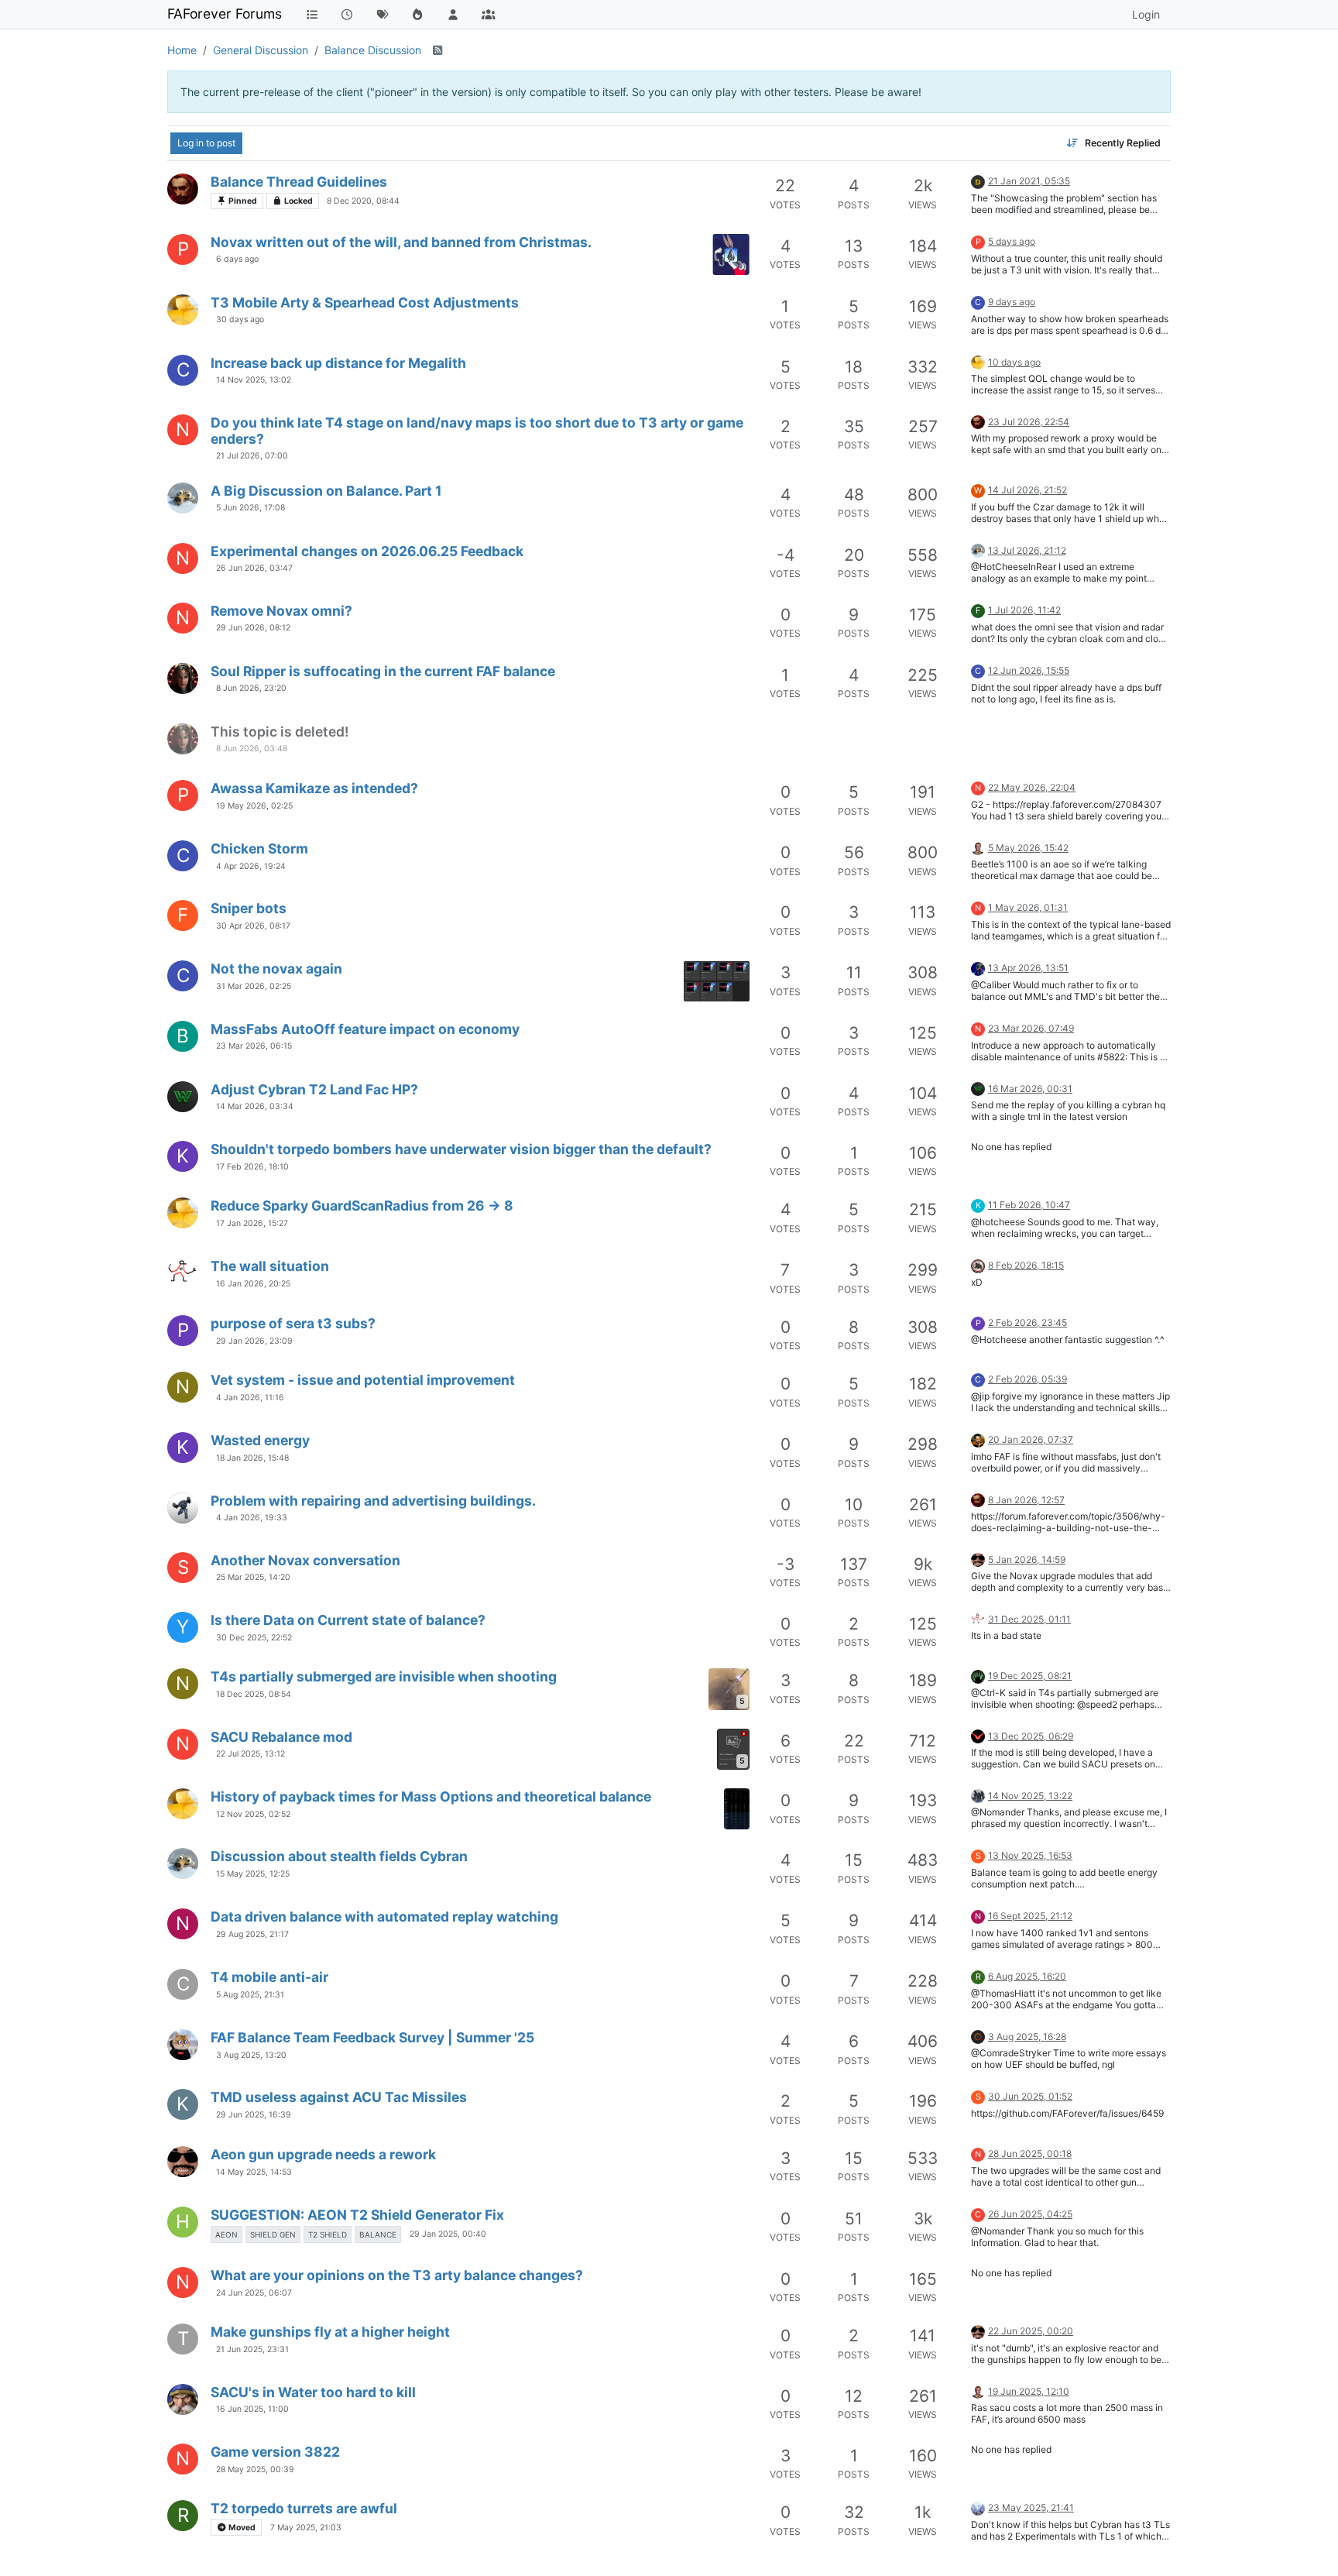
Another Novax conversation (305, 1560)
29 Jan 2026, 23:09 (254, 1341)
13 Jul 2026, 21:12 (1027, 550)
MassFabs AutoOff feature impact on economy (365, 1029)
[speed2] (978, 1675)
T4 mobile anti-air (269, 1977)
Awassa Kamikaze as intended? (314, 788)
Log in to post (206, 143)
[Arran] (978, 1735)
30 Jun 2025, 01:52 (1030, 2096)
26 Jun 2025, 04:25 (1030, 2214)
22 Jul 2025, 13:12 (250, 1754)
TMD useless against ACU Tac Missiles (339, 2097)
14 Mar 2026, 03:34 (255, 1106)
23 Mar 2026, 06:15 (254, 1046)
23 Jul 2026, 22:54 (1029, 422)
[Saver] (978, 1795)
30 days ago (240, 319)
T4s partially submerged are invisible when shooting (384, 1676)
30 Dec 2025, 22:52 (254, 1638)
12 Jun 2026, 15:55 (1029, 670)
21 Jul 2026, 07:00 (252, 456)
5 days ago (1012, 241)
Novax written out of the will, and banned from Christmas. (401, 242)
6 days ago (237, 259)
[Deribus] (978, 180)
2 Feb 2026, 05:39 (1028, 1379)
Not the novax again (276, 969)
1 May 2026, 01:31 (1028, 907)
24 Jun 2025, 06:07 (254, 2293)
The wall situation (270, 1266)
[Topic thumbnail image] (731, 254)
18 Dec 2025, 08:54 (254, 1694)
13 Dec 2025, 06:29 (1031, 1736)
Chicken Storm (259, 848)
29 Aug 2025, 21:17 (252, 1934)
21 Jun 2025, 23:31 (252, 2349)
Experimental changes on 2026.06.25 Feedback (367, 551)
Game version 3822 (275, 2452)
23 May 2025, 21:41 (1031, 2507)
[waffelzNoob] (978, 1559)
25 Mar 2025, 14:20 (253, 1577)
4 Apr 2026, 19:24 (251, 866)
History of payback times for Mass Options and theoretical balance (431, 1796)
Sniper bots (249, 908)
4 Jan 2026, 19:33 (252, 1518)
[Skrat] (183, 498)
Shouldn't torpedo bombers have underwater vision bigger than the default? (461, 1149)
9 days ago (1012, 302)
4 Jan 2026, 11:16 (250, 1398)
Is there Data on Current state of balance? (348, 1620)
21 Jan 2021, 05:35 (1029, 181)
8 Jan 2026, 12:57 (1026, 1500)
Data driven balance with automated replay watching (384, 1917)
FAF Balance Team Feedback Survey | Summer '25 (372, 2037)
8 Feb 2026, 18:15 (1026, 1265)
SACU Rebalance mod (281, 1737)
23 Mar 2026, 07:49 (1031, 1028)
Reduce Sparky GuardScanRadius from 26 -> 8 (362, 1206)
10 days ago (1014, 362)
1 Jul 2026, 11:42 (1024, 610)
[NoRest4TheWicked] (978, 2507)
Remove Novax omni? (281, 611)
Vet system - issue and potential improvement (363, 1380)
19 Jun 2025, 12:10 (1029, 2391)
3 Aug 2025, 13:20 (251, 2055)
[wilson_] (183, 1097)
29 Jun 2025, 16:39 (254, 2115)
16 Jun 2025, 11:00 (252, 2409)
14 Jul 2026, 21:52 (1028, 490)
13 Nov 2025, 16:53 (1030, 1855)
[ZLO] (978, 1439)
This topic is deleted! (280, 732)
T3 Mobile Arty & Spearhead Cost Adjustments (365, 302)
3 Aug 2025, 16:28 (1027, 2037)
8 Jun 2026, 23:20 (251, 688)
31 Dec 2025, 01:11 (1029, 1619)
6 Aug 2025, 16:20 (1027, 1976)
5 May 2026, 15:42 (1028, 848)
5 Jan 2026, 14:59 (1027, 1559)
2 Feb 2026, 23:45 (1028, 1322)
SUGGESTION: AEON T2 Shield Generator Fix (357, 2215)
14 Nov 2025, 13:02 (254, 380)
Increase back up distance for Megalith (338, 363)
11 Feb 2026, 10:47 (1029, 1205)
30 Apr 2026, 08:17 (253, 926)
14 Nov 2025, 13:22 (1030, 1796)
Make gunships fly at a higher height (330, 2332)
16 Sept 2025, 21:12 (1030, 1916)
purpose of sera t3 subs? (293, 1323)
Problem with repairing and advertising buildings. (373, 1501)
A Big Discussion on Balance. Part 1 (326, 491)
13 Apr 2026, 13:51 (1028, 968)
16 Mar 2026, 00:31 (1030, 1089)
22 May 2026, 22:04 (1032, 787)
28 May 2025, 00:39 (255, 2470)
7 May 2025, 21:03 (306, 2528)
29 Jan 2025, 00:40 (448, 2234)
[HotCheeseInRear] (183, 310)
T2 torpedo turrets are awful (304, 2508)
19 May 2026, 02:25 (254, 806)
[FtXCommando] (183, 189)
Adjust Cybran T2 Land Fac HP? (314, 1089)
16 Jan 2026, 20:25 (253, 1284)
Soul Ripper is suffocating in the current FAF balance (383, 671)
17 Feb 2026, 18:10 (252, 1167)
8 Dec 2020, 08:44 (363, 201)
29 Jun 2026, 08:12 (253, 628)
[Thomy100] (183, 2399)
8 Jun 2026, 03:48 (252, 749)
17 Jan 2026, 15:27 (252, 1223)
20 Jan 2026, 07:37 (1031, 1439)
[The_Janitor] (978, 967)
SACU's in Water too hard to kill (313, 2392)
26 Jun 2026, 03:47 (254, 568)
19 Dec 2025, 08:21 (1030, 1676)
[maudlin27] (978, 847)
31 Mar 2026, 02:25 (254, 986)
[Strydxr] (183, 2045)
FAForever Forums (225, 14)
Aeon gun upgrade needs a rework (323, 2154)
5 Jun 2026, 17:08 (250, 508)
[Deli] (978, 1264)
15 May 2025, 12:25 (253, 1874)
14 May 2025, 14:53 (254, 2172)
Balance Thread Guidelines (299, 182)
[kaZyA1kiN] (183, 1508)
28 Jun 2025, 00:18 (1030, 2154)
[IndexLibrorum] (978, 2036)
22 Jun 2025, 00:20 (1031, 2331)
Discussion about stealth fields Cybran (339, 1856)
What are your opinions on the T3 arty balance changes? (397, 2275)
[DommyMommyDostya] (183, 678)
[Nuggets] (183, 1273)
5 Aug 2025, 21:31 (250, 1995)
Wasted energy (260, 1440)
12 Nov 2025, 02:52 (253, 1814)
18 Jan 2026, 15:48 (252, 1458)
